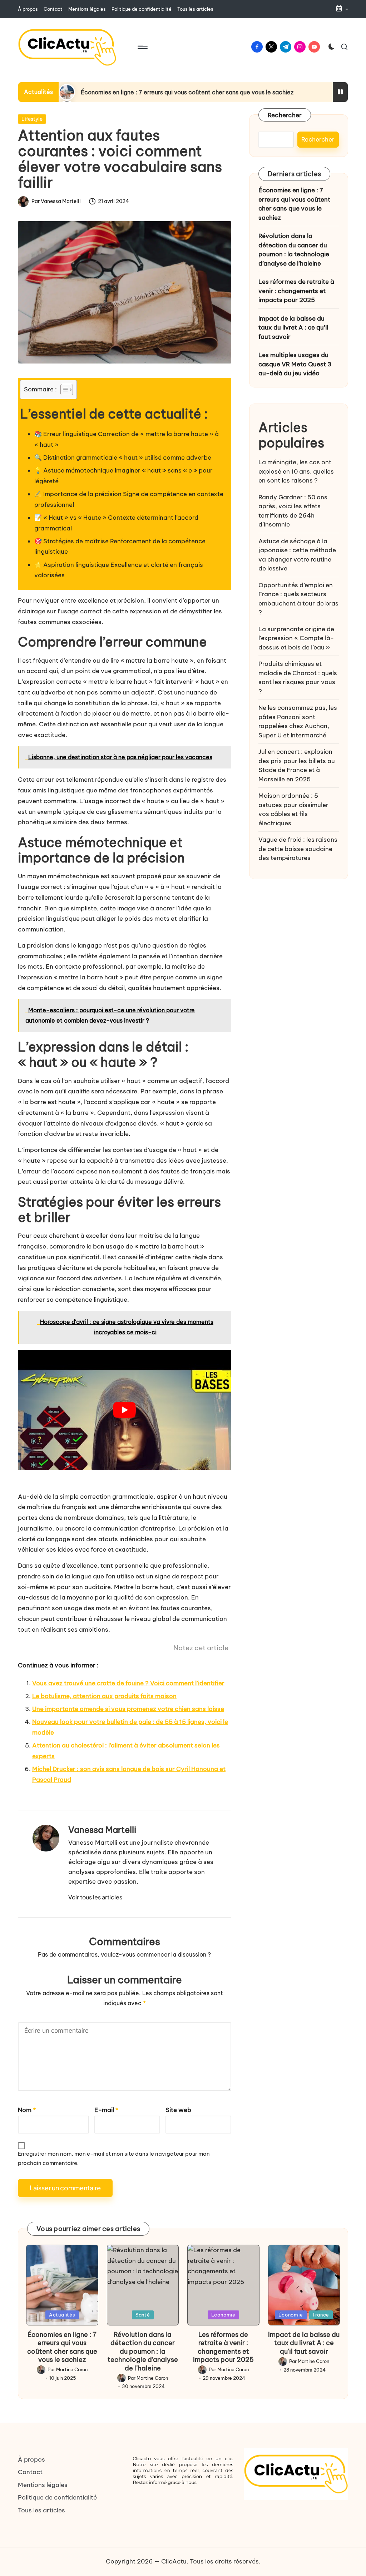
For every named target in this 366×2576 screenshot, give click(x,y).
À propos (31, 2459)
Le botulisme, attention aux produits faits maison (104, 1696)
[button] (95, 1897)
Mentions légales (43, 2485)
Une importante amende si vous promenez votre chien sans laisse (128, 1709)
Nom (27, 2110)
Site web (178, 2110)
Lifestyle (32, 119)
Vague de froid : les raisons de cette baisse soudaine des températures (298, 849)
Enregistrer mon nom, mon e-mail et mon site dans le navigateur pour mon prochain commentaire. (114, 2158)
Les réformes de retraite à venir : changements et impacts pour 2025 (296, 291)
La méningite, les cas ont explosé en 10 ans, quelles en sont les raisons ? (296, 471)
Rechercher (285, 115)
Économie (223, 2315)
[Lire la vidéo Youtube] (125, 1410)
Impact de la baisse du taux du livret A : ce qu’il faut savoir (293, 328)
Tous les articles (41, 2510)
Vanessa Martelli (102, 1830)
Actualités (62, 2315)
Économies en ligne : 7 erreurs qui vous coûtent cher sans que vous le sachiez (187, 92)
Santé (143, 2315)
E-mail (106, 2110)
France (321, 2315)
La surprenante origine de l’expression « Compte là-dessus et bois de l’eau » (296, 638)
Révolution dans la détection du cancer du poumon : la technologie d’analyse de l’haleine (294, 250)
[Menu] (142, 47)
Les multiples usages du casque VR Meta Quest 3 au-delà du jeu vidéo (295, 364)
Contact (30, 2472)
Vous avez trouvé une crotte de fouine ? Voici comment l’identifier (128, 1683)
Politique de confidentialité (57, 2497)
